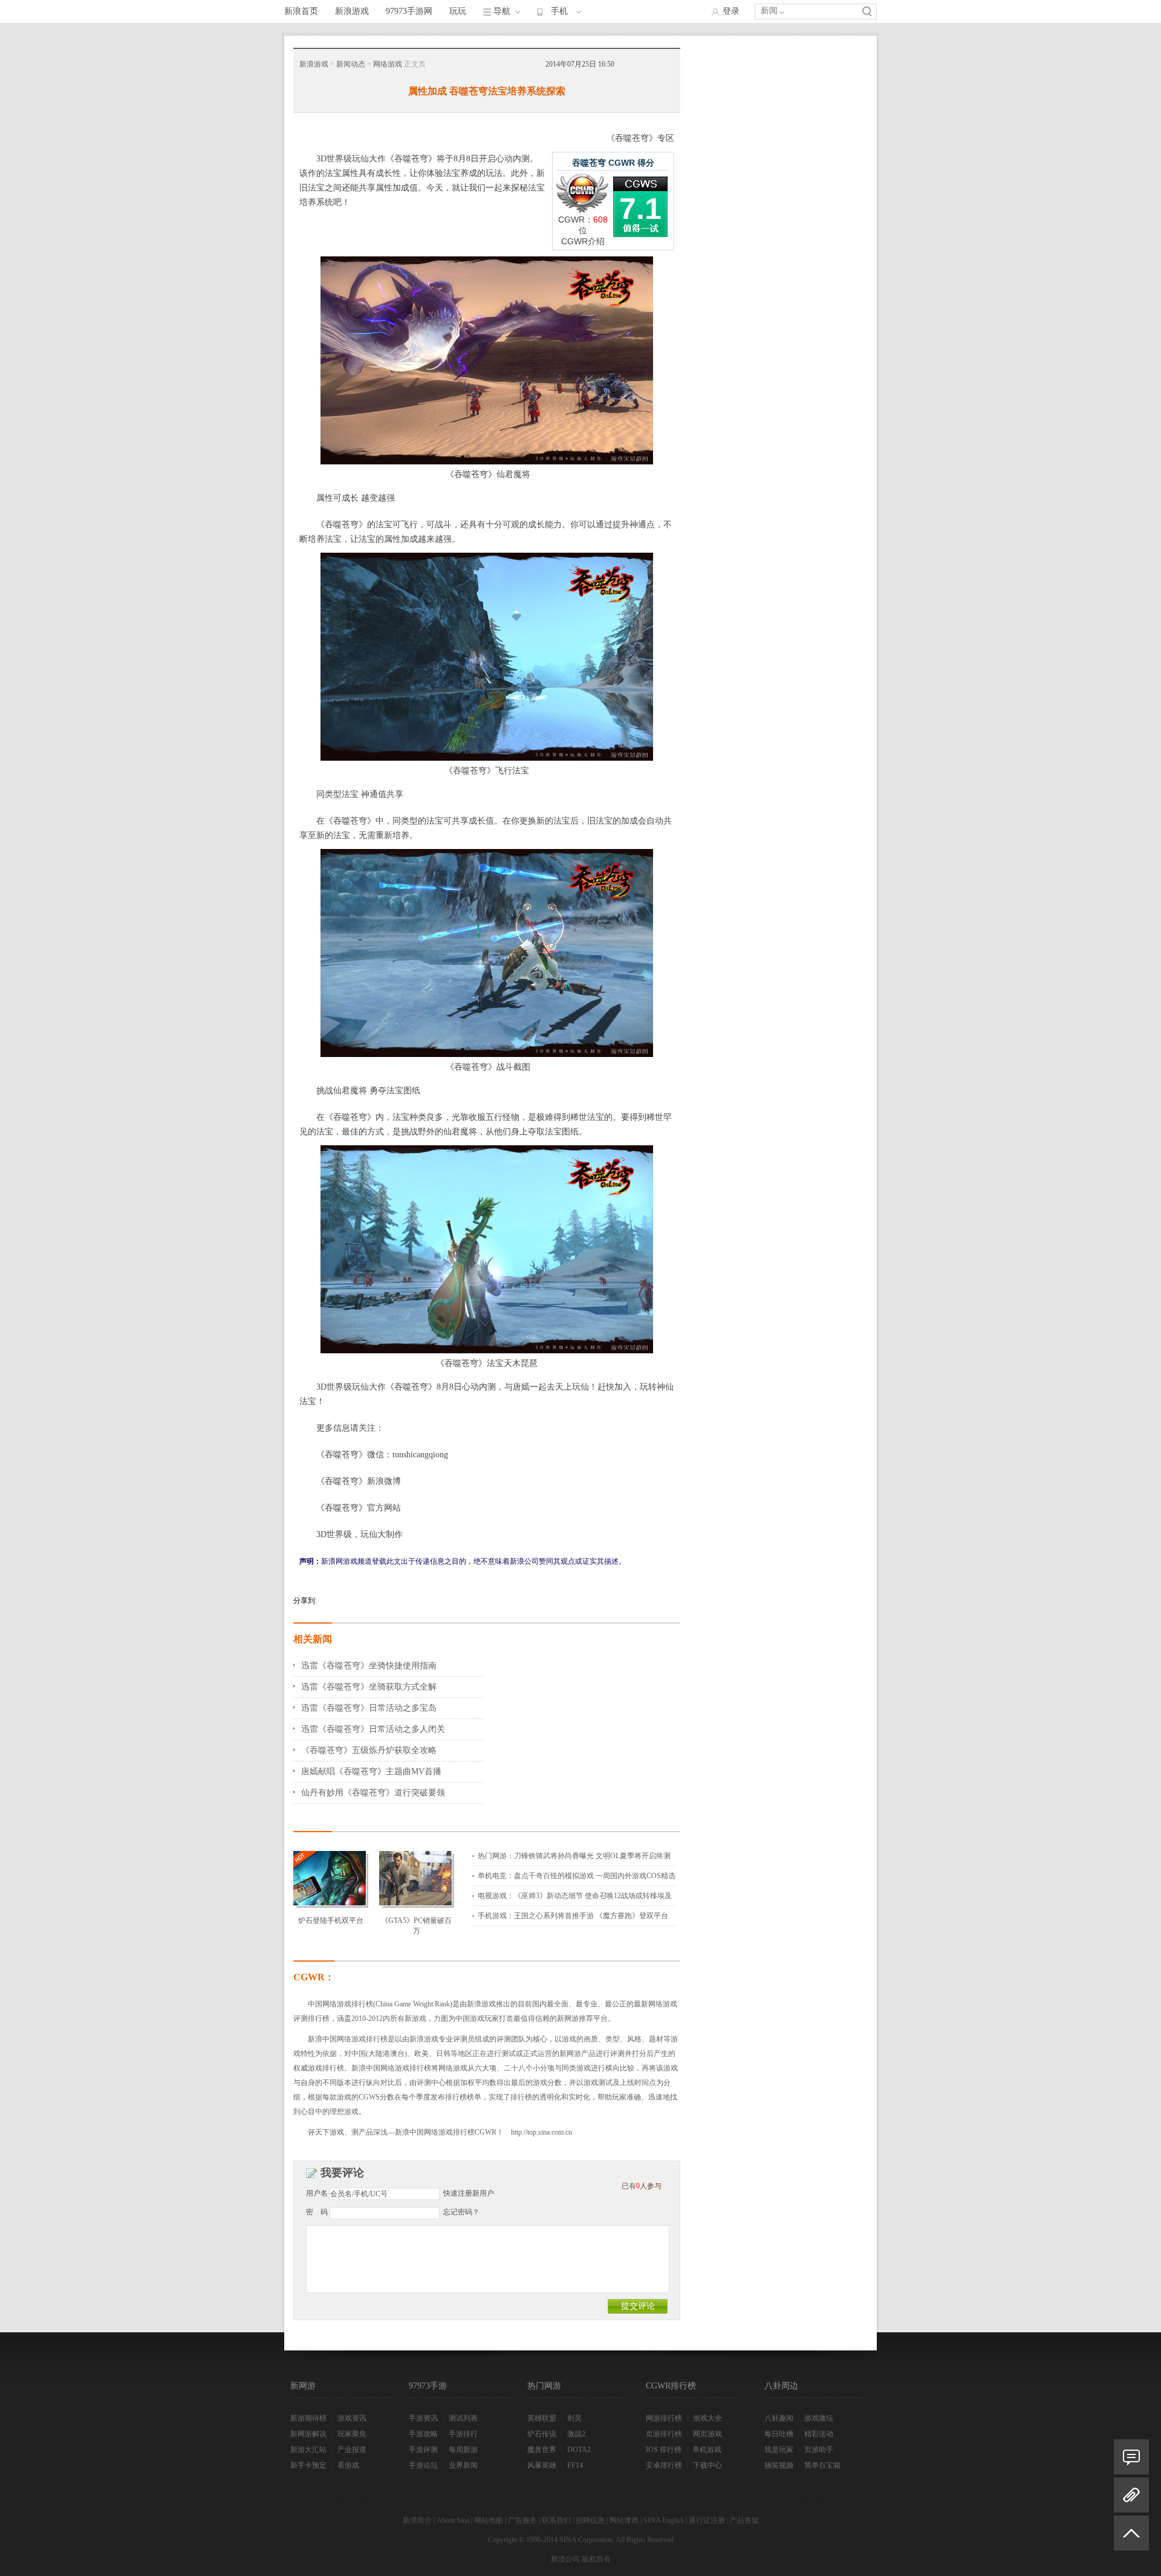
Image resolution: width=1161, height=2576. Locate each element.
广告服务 (522, 2520)
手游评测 (423, 2450)
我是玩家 (779, 2450)
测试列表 (463, 2418)
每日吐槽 (779, 2434)
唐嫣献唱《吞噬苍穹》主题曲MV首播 (371, 1771)
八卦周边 (781, 2386)
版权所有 (596, 2559)
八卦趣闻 (779, 2418)
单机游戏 (707, 2450)
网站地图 (489, 2520)
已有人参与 (642, 2186)
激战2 (576, 2434)
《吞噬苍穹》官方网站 (359, 1508)
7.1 (640, 209)
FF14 (575, 2465)
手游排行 (463, 2434)
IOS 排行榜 (664, 2450)
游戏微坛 (819, 2418)
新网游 (303, 2386)
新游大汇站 (308, 2450)
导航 (502, 11)
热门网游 (544, 2386)
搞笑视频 (779, 2465)
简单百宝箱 (822, 2465)
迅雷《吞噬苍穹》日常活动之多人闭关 (373, 1729)
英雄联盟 (542, 2418)
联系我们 (556, 2520)
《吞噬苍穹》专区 (640, 138)
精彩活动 (819, 2434)
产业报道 (352, 2450)
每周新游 (463, 2450)
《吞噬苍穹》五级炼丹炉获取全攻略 (369, 1750)
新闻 (769, 11)
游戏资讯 (352, 2418)
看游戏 (348, 2465)
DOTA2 (579, 2450)
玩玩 (458, 11)
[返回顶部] (1131, 2538)
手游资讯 (423, 2418)
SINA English (664, 2520)
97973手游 (428, 2386)
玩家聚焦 (352, 2434)
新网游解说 (308, 2434)
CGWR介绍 (583, 241)
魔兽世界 (542, 2450)
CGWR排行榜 (671, 2386)
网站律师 (624, 2520)
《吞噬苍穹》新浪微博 (359, 1481)
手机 (559, 11)
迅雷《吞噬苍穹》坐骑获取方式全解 (369, 1687)
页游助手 (819, 2450)
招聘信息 (590, 2520)
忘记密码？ (461, 2212)
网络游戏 (388, 64)
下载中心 (707, 2465)
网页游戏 (707, 2434)
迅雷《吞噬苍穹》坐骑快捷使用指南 (369, 1666)
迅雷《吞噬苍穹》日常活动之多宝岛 (369, 1708)
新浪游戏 (352, 11)
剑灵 (574, 2418)
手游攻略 (423, 2434)
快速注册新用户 (469, 2193)
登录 (731, 11)
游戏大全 (707, 2418)
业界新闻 (463, 2465)
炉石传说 (542, 2434)
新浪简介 (417, 2520)
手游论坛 (423, 2465)
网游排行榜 (664, 2418)
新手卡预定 (308, 2465)
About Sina (453, 2520)
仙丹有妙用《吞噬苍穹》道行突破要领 (373, 1793)
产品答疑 (744, 2520)
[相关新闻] (1131, 2495)
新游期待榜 (308, 2418)
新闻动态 (351, 64)
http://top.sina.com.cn (541, 2132)
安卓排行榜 (664, 2465)
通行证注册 (707, 2520)
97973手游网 (409, 11)
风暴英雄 (542, 2465)
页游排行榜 (664, 2434)
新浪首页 (301, 11)
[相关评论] (1131, 2457)
